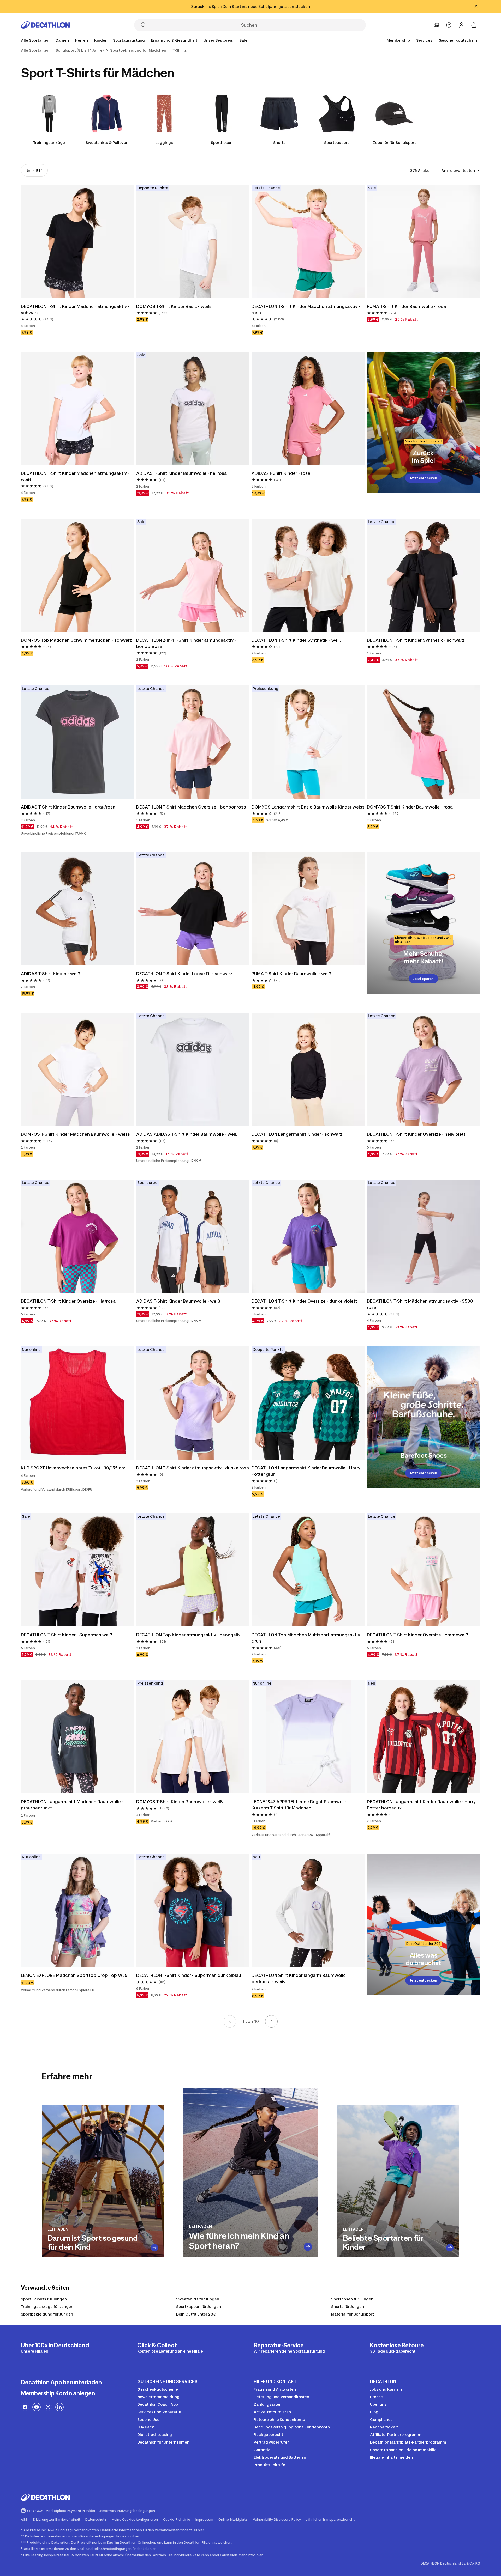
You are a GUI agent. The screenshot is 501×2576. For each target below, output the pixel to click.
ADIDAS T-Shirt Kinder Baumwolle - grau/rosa (68, 807)
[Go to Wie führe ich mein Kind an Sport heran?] (308, 2247)
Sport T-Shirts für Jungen (44, 2299)
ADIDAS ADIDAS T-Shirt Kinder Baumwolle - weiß (187, 1134)
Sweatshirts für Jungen (198, 2299)
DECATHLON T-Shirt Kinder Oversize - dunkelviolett (304, 1301)
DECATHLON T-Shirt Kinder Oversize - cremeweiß (418, 1635)
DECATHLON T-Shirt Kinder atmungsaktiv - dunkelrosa (193, 1468)
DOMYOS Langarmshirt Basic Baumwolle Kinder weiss (308, 807)
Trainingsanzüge (49, 142)
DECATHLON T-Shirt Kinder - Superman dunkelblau (189, 1975)
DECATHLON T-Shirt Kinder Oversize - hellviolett (416, 1134)
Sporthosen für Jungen (352, 2299)
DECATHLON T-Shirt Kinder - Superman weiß (67, 1635)
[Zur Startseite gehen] (45, 25)
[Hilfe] (449, 25)
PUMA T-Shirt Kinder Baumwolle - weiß (291, 974)
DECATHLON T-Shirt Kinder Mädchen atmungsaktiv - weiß (75, 476)
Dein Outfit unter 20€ (196, 2314)
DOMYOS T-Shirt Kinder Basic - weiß (174, 306)
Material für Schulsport (353, 2314)
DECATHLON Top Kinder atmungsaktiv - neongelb (188, 1635)
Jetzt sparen (423, 979)
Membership (398, 40)
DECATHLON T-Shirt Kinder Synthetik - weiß (297, 640)
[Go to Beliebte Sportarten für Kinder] (450, 2248)
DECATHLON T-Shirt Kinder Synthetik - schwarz (416, 640)
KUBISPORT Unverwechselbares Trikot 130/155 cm (73, 1468)
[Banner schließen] (476, 6)
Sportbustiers (337, 142)
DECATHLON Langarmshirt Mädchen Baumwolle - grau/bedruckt (72, 1805)
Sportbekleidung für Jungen (47, 2314)
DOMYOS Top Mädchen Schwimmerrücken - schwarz (76, 640)
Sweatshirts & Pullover (107, 142)
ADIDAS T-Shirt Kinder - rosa (281, 473)
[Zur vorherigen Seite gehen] (230, 2021)
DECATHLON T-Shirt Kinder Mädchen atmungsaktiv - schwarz (75, 309)
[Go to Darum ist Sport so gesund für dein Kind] (155, 2248)
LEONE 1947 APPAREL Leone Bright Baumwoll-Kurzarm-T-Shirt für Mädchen (299, 1805)
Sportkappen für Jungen (199, 2307)
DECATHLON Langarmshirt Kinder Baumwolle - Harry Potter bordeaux (421, 1805)
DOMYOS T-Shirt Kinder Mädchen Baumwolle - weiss (75, 1134)
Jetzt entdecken (423, 478)
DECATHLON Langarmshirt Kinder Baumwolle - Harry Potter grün (306, 1471)
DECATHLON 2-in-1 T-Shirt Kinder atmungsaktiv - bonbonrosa (186, 643)
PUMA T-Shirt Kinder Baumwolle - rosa (406, 306)
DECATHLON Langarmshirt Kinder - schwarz (297, 1134)
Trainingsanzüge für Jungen (47, 2307)
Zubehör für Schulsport (394, 142)
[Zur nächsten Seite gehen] (271, 2021)
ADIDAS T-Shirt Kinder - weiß (51, 974)
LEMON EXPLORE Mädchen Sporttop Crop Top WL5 (74, 1975)
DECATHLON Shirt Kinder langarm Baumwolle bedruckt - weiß (299, 1978)
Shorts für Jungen (348, 2307)
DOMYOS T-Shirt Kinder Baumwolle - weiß (180, 1802)
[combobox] (461, 170)
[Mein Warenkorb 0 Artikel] (474, 25)
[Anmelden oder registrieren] (461, 25)
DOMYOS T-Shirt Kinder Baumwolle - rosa (410, 807)
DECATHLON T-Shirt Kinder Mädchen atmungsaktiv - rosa (306, 309)
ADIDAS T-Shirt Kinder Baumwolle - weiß (178, 1301)
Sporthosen (222, 142)
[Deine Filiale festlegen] (436, 25)
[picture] (77, 241)
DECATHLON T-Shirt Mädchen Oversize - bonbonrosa (191, 807)
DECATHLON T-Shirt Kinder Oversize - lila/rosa (68, 1301)
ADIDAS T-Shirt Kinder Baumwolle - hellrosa (181, 473)
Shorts (279, 142)
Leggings (164, 142)
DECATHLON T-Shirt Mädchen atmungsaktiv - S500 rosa (420, 1304)
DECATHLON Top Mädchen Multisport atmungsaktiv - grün (307, 1638)
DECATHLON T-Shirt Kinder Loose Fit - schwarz (184, 974)
